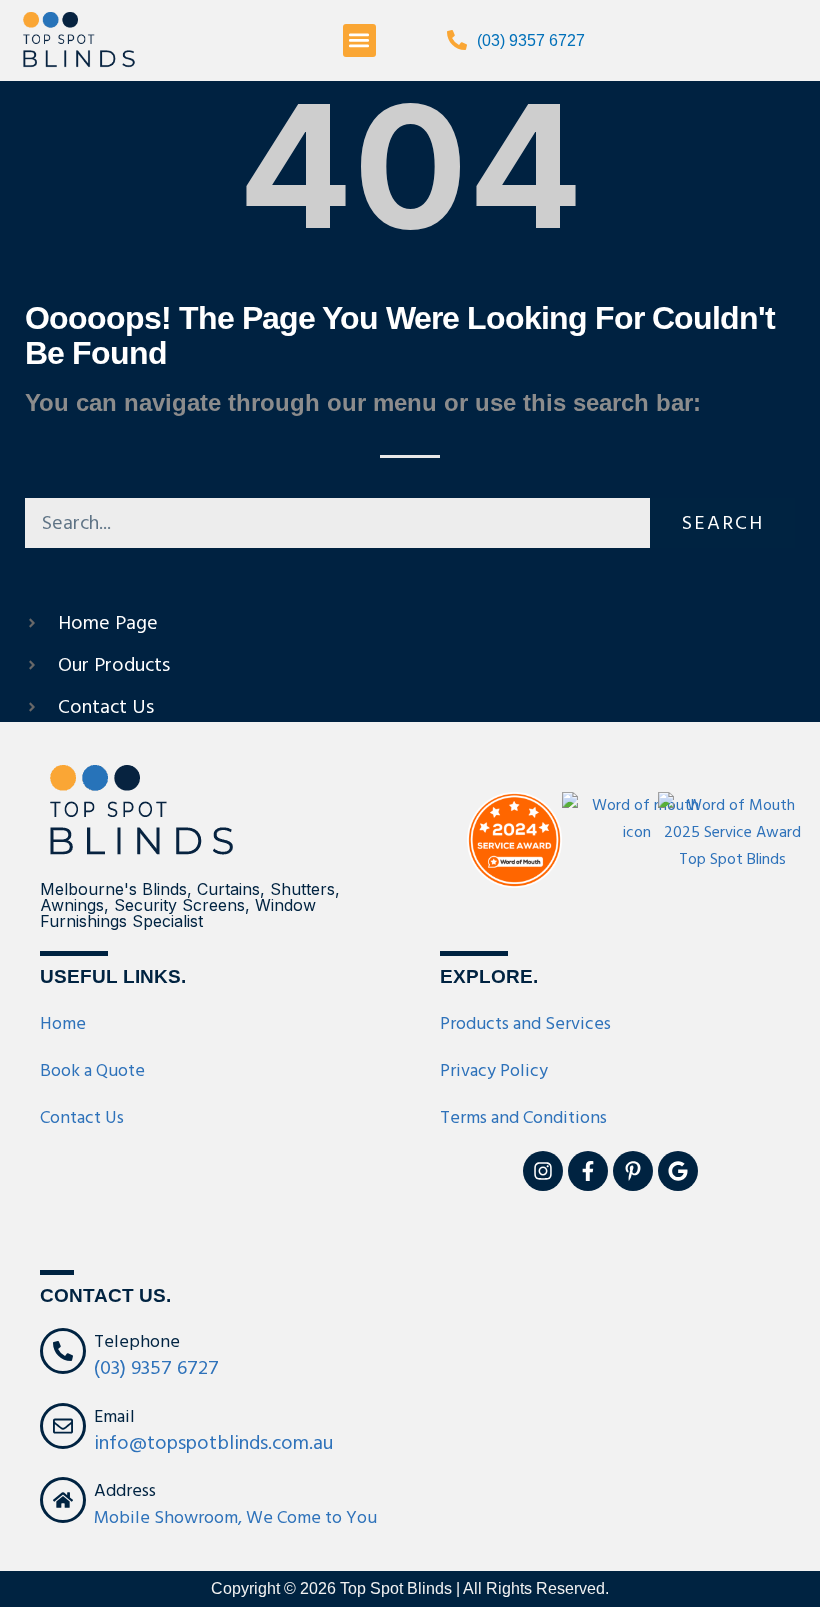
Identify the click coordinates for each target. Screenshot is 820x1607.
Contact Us (82, 1117)
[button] (359, 40)
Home (63, 1023)
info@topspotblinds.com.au (213, 1443)
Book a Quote (92, 1070)
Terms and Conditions (523, 1117)
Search (723, 523)
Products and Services (525, 1023)
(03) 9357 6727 (531, 40)
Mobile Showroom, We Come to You (235, 1517)
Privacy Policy (494, 1070)
